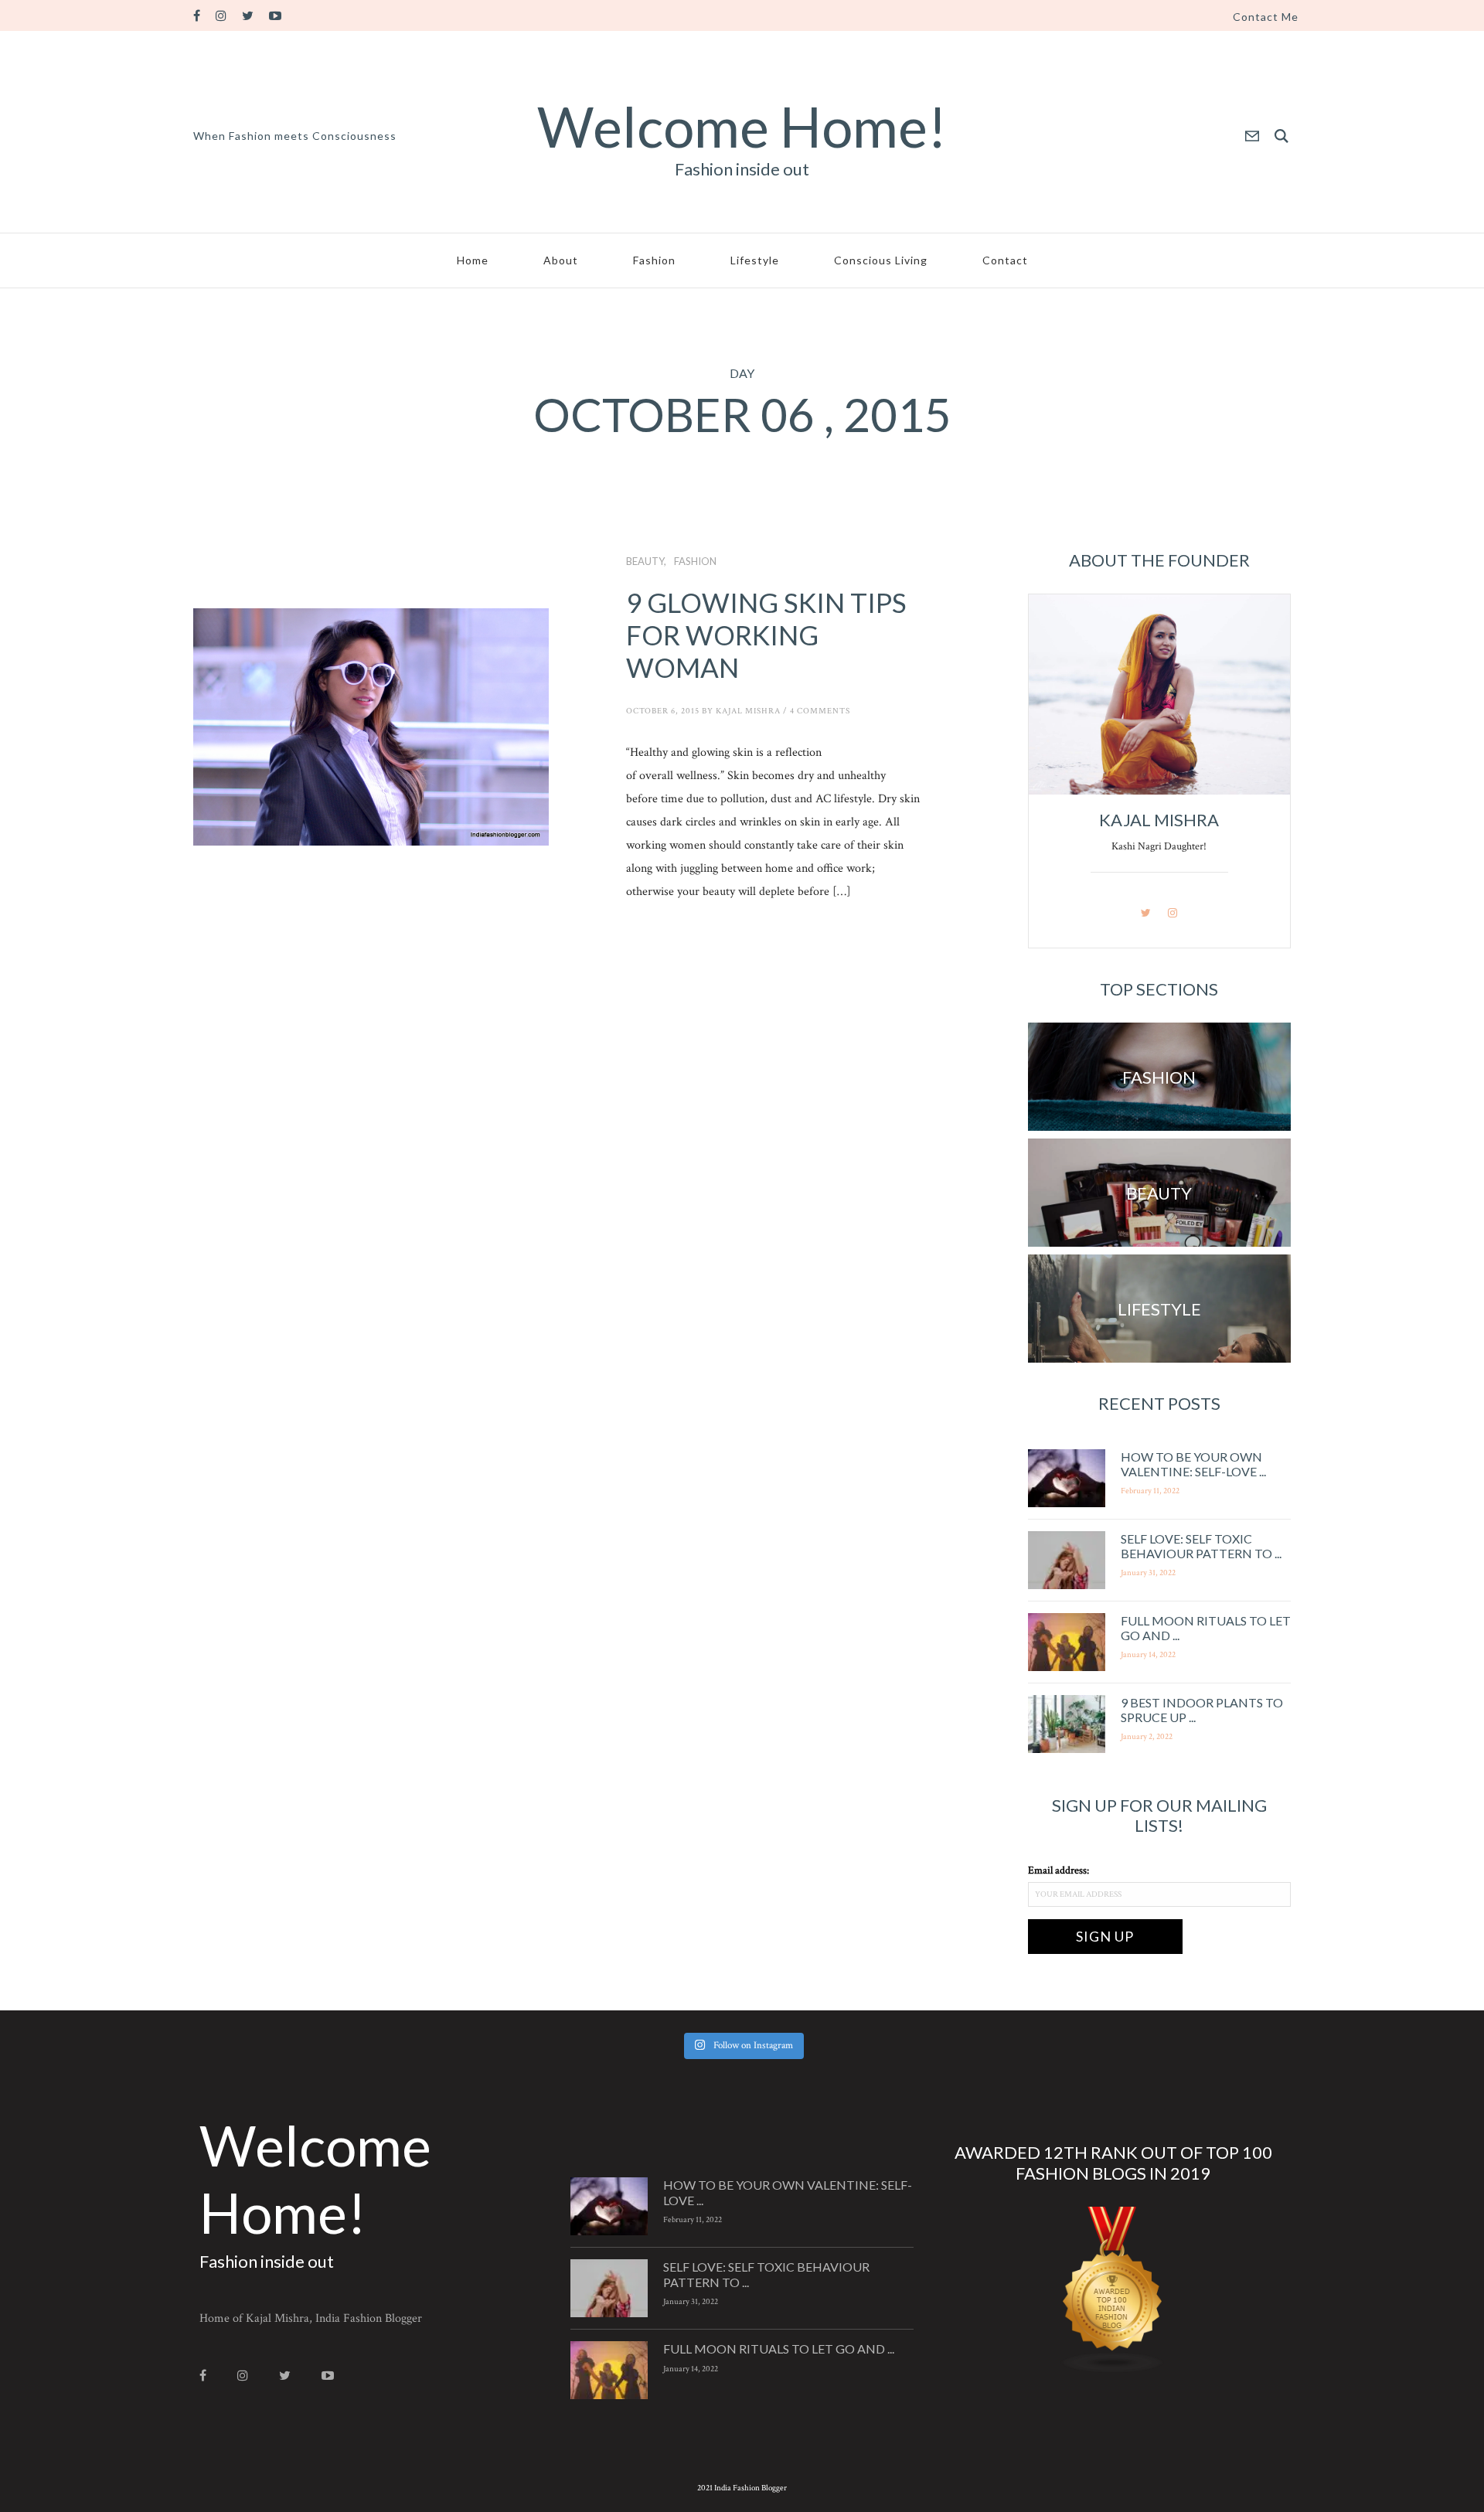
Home (473, 260)
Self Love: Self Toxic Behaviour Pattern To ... (1201, 1546)
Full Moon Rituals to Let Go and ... (779, 2349)
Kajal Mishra (748, 711)
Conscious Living (881, 260)
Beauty (645, 561)
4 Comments (820, 711)
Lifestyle (755, 260)
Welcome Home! (742, 126)
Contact (1005, 260)
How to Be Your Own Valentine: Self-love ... (1193, 1464)
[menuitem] (1266, 17)
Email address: (1059, 1870)
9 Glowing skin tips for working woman (766, 635)
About (561, 260)
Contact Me (1266, 17)
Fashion (654, 260)
